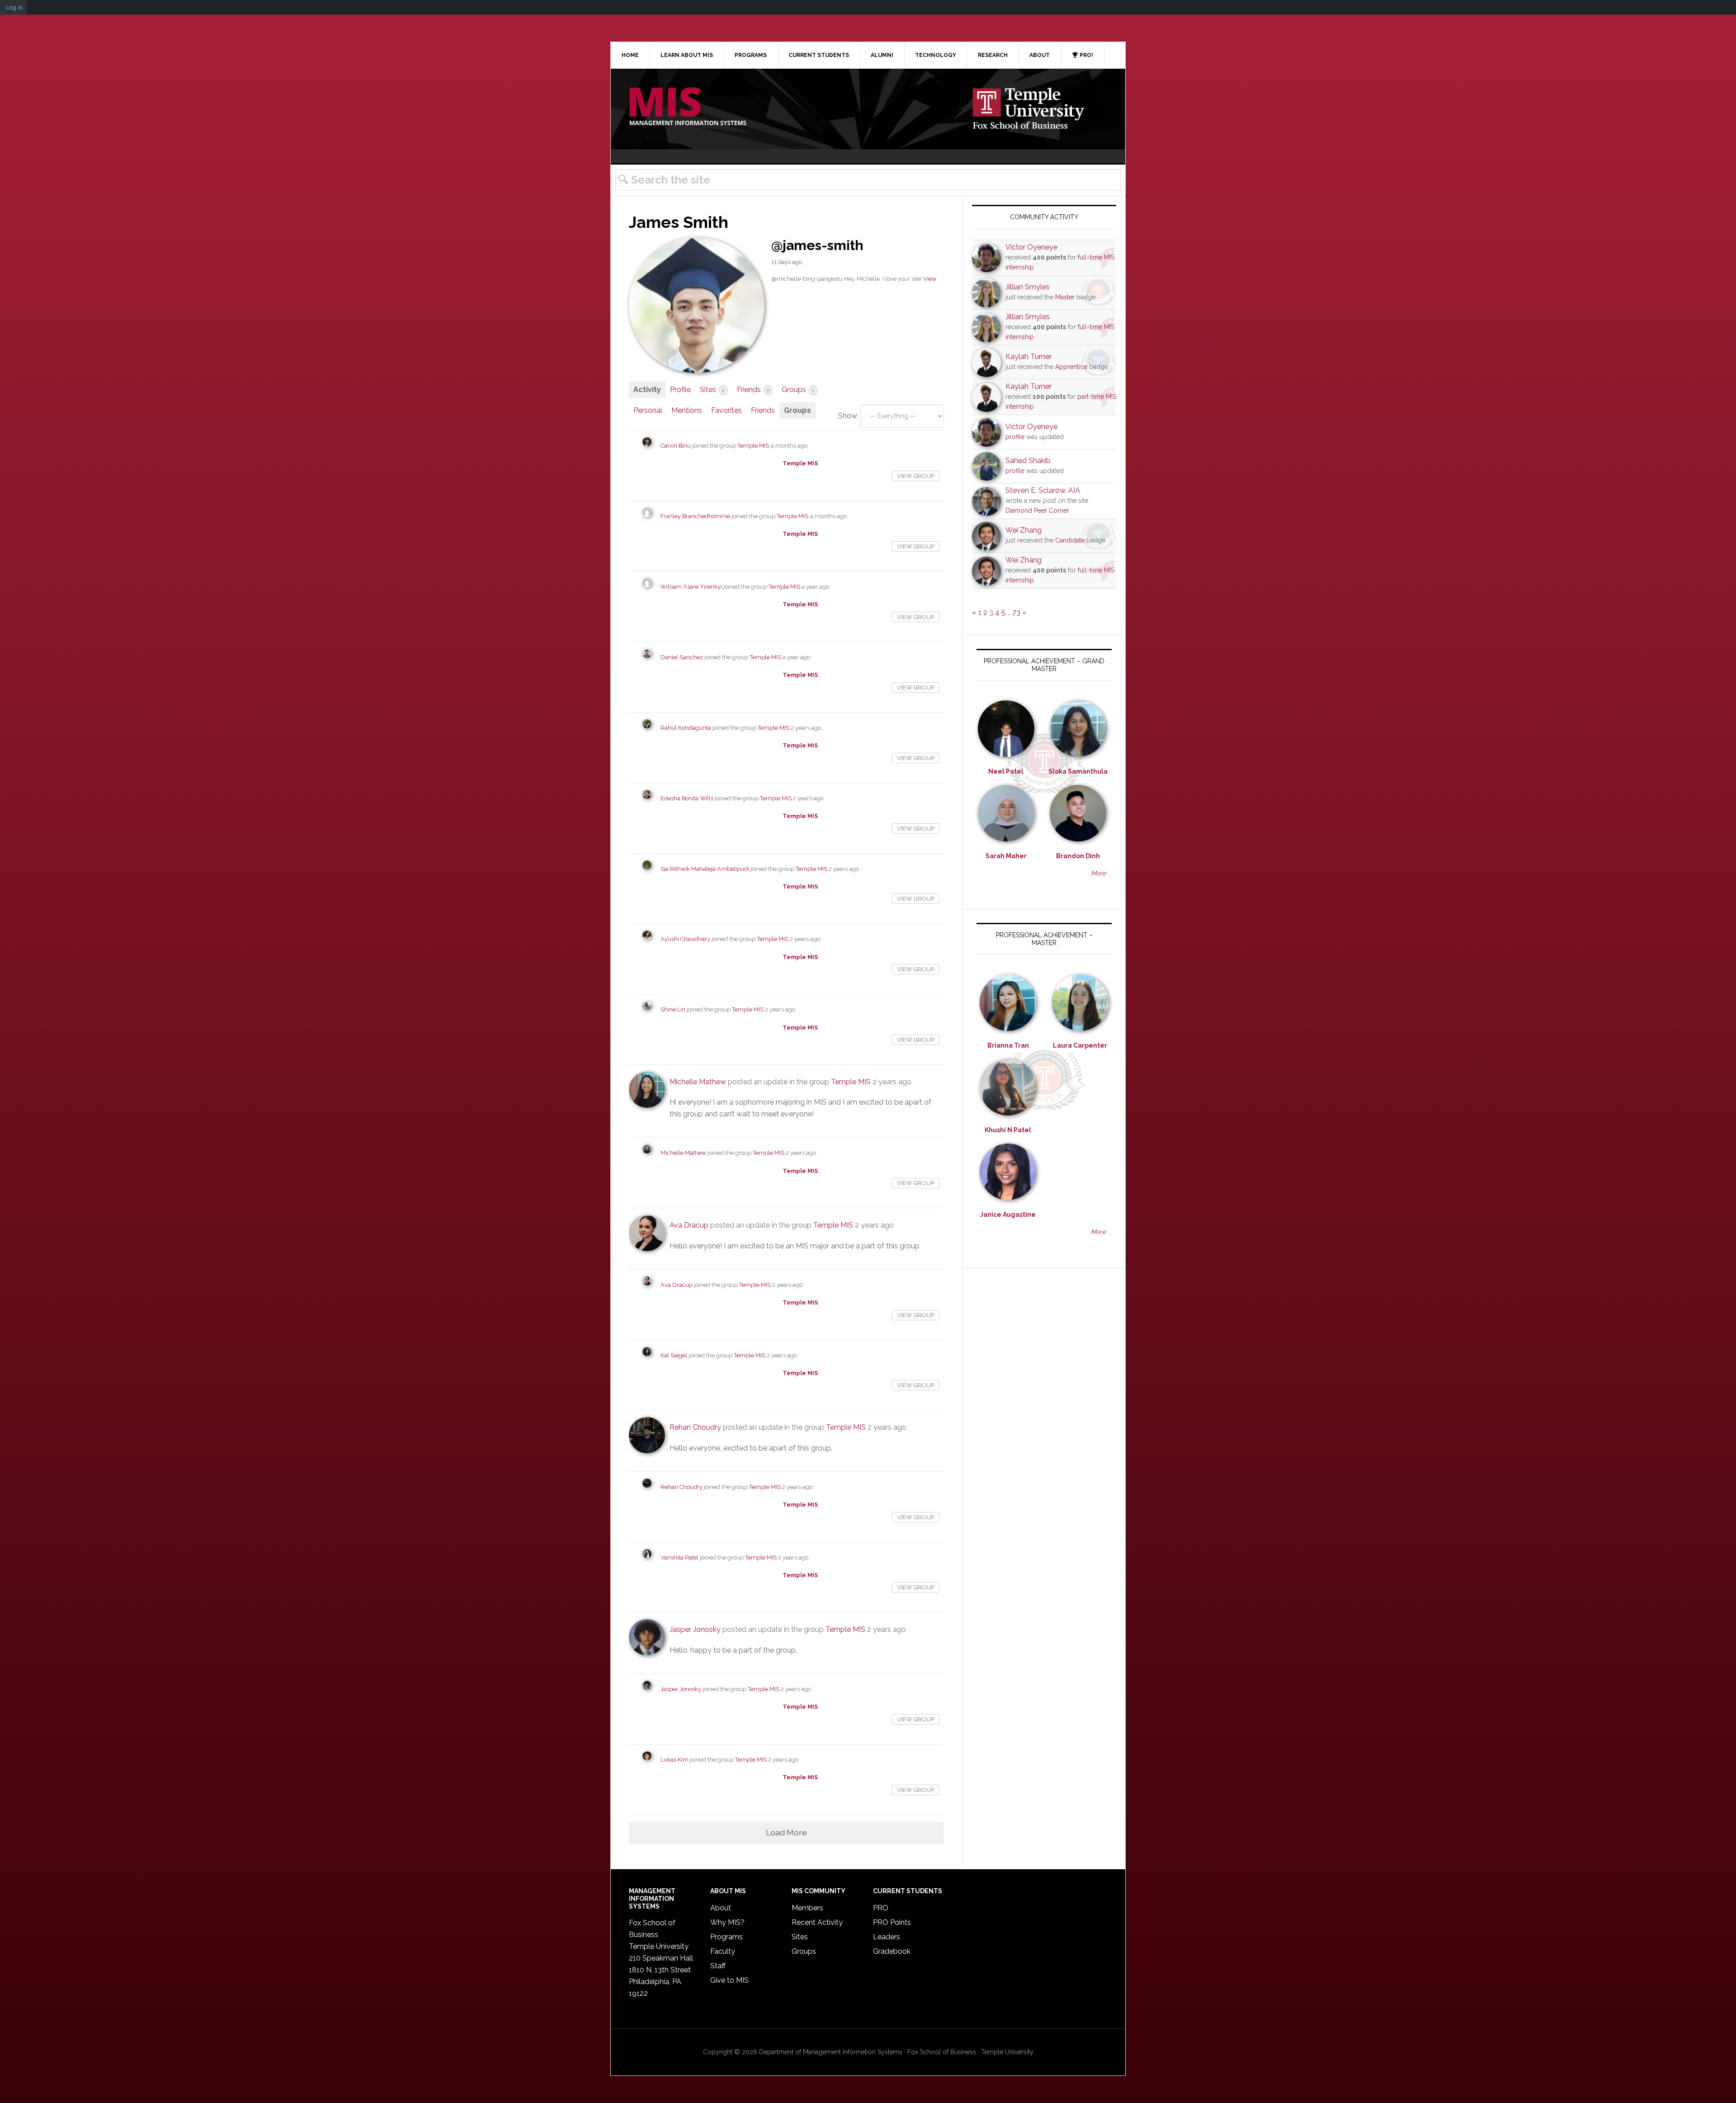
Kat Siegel (674, 1355)
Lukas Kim (675, 1760)
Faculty (723, 1951)
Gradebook (892, 1951)
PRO (881, 1908)
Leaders (887, 1937)
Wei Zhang (1024, 530)
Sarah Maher (1006, 856)
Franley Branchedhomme (695, 516)
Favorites (726, 410)
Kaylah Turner (1028, 357)
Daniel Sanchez (682, 657)
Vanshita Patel (679, 1557)
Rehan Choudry (695, 1427)
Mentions (687, 410)
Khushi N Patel (1008, 1130)
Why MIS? (727, 1922)
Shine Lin (673, 1009)
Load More (786, 1832)
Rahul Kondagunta (686, 728)
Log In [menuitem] (14, 7)
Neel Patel (1006, 771)
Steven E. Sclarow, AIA (1043, 490)
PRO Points (892, 1922)
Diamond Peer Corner (1037, 510)
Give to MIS (729, 1980)
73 (1016, 612)
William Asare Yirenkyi (691, 587)
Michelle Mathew (698, 1082)
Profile (680, 390)
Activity (647, 390)
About (721, 1908)
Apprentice (1071, 367)
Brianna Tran (1008, 1045)
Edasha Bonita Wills (687, 798)
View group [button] (916, 476)
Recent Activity (817, 1922)
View (930, 279)
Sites (712, 390)
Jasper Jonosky (695, 1629)
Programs (726, 1937)
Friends (753, 390)
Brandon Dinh (1078, 856)
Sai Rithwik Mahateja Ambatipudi (705, 869)
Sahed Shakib (1028, 461)
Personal (648, 410)
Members (807, 1908)
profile (1015, 437)
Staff (718, 1966)
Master (1065, 297)
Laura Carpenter (1080, 1045)
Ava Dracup (689, 1225)
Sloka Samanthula (1078, 771)
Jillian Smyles (1028, 287)
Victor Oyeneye (1031, 247)
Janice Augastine (1008, 1215)
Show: (848, 416)
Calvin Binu (676, 446)
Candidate (1070, 540)
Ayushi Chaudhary (685, 939)
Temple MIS (688, 107)
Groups (798, 390)
